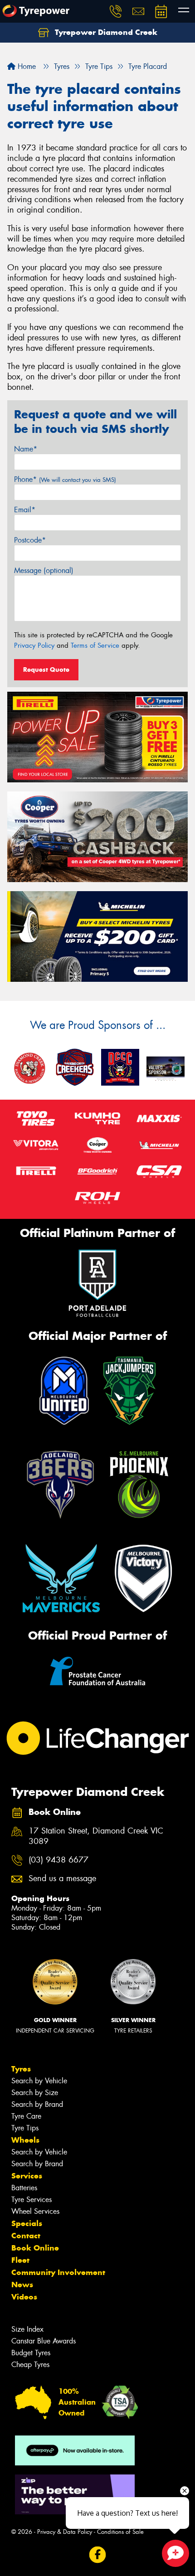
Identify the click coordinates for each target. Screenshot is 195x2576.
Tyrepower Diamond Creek (105, 32)
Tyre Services (32, 2200)
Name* (26, 449)
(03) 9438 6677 (58, 1860)
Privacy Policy (34, 645)
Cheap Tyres (30, 2365)
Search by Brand (37, 2104)
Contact (26, 2236)
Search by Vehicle (39, 2081)
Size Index (27, 2329)
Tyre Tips (25, 2128)
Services (27, 2176)
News (22, 2285)
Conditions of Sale (120, 2532)
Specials (27, 2223)
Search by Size (35, 2093)
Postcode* (30, 540)
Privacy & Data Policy (65, 2532)
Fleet (20, 2260)
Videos (24, 2297)
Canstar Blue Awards (44, 2341)
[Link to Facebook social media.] (98, 2555)
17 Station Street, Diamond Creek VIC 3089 (96, 1836)
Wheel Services (35, 2211)
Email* (25, 510)
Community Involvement (58, 2272)
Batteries (24, 2188)
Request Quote (46, 669)
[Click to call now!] (116, 11)
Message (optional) (44, 570)
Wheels (25, 2140)
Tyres (21, 2069)
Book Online (35, 2248)
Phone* (65, 479)
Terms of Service (95, 645)
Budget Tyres (31, 2353)
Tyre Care (26, 2116)
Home (26, 66)
